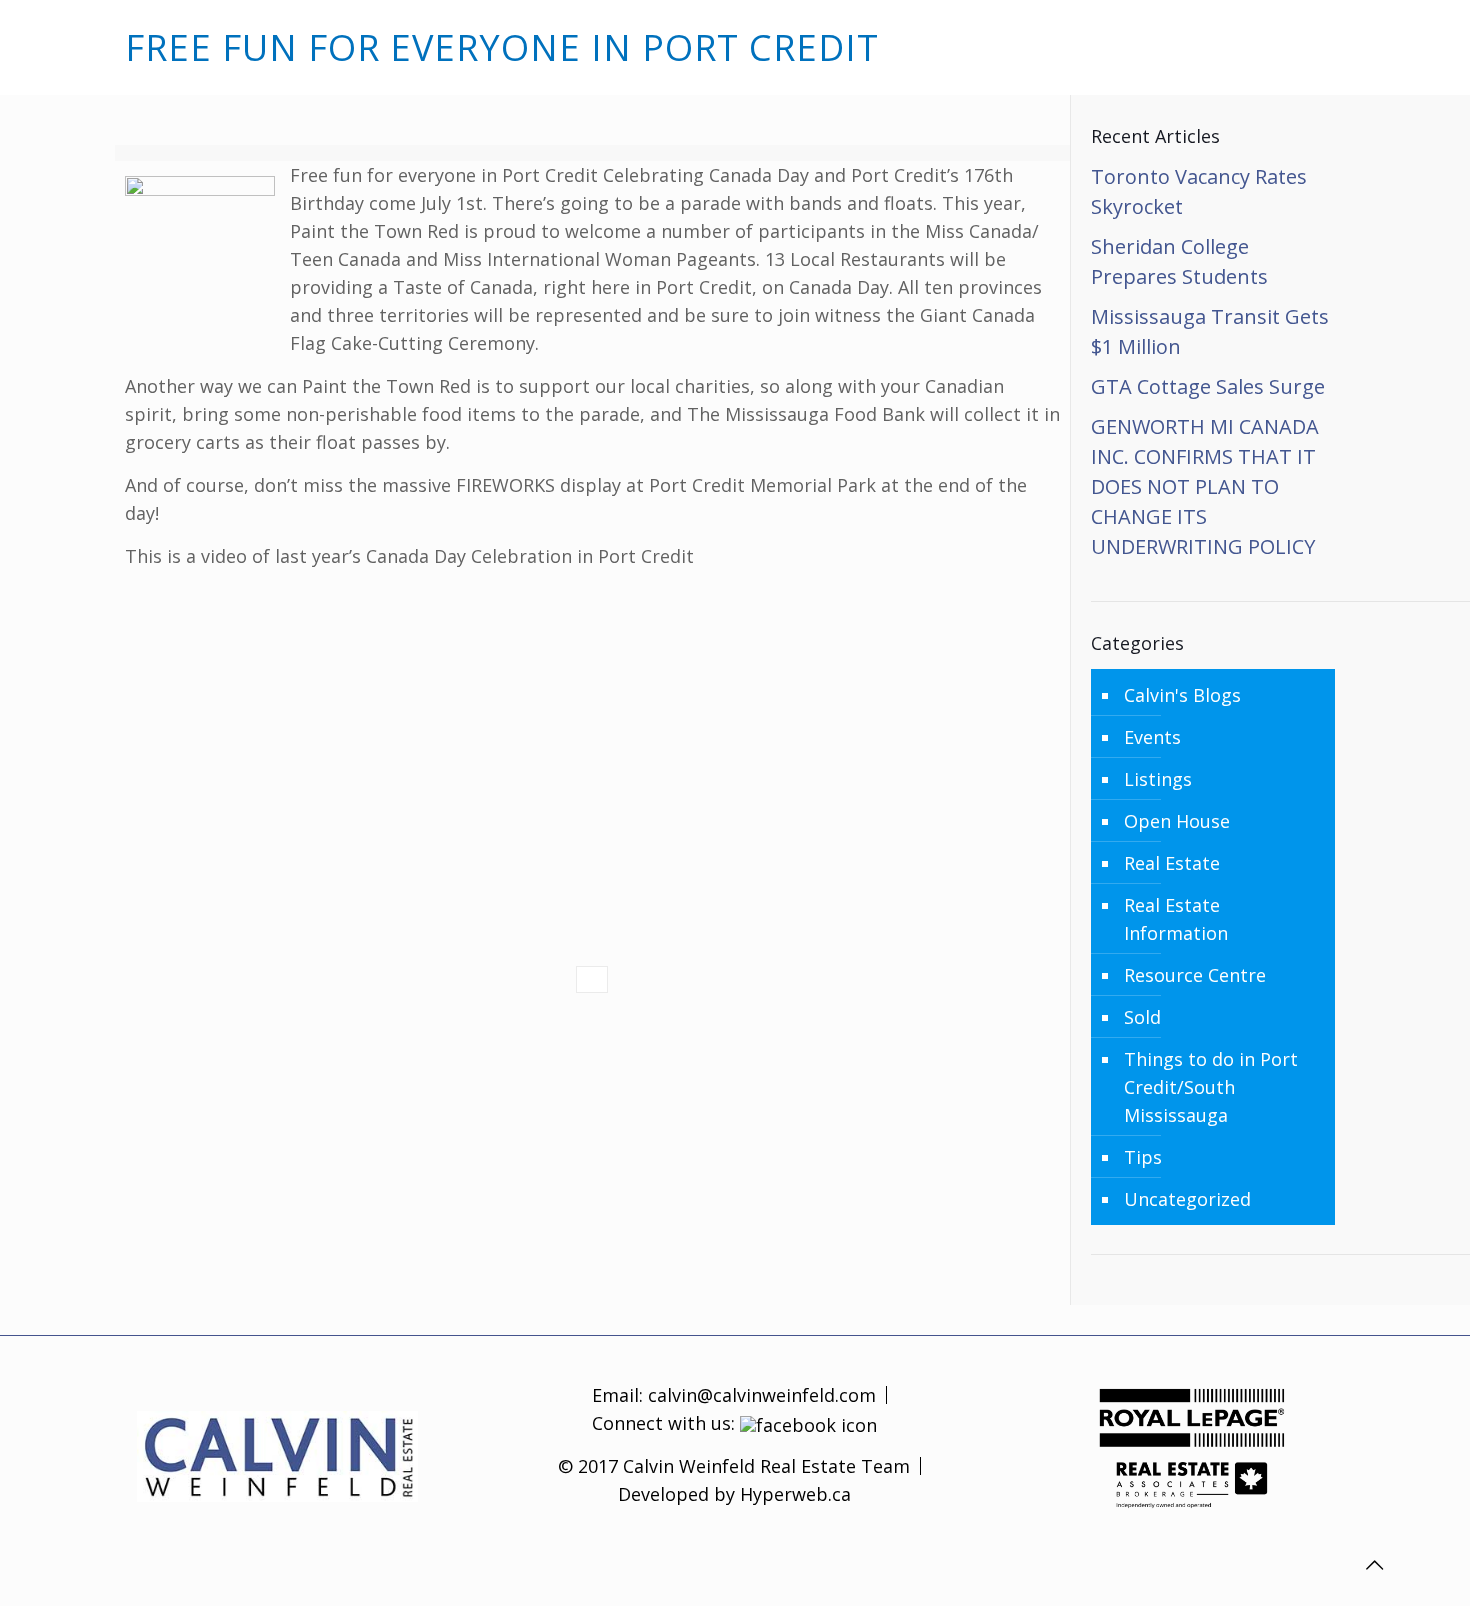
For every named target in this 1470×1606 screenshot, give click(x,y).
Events (1152, 737)
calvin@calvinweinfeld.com (759, 1395)
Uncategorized (1187, 1199)
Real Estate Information (1176, 919)
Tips (1143, 1157)
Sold (1142, 1017)
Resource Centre (1195, 975)
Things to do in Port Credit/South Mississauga (1211, 1087)
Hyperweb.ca (795, 1494)
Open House (1177, 821)
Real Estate (1172, 863)
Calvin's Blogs (1182, 695)
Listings (1158, 779)
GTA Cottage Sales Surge (1208, 386)
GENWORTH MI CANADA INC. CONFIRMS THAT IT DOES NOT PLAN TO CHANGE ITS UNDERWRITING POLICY (1205, 486)
